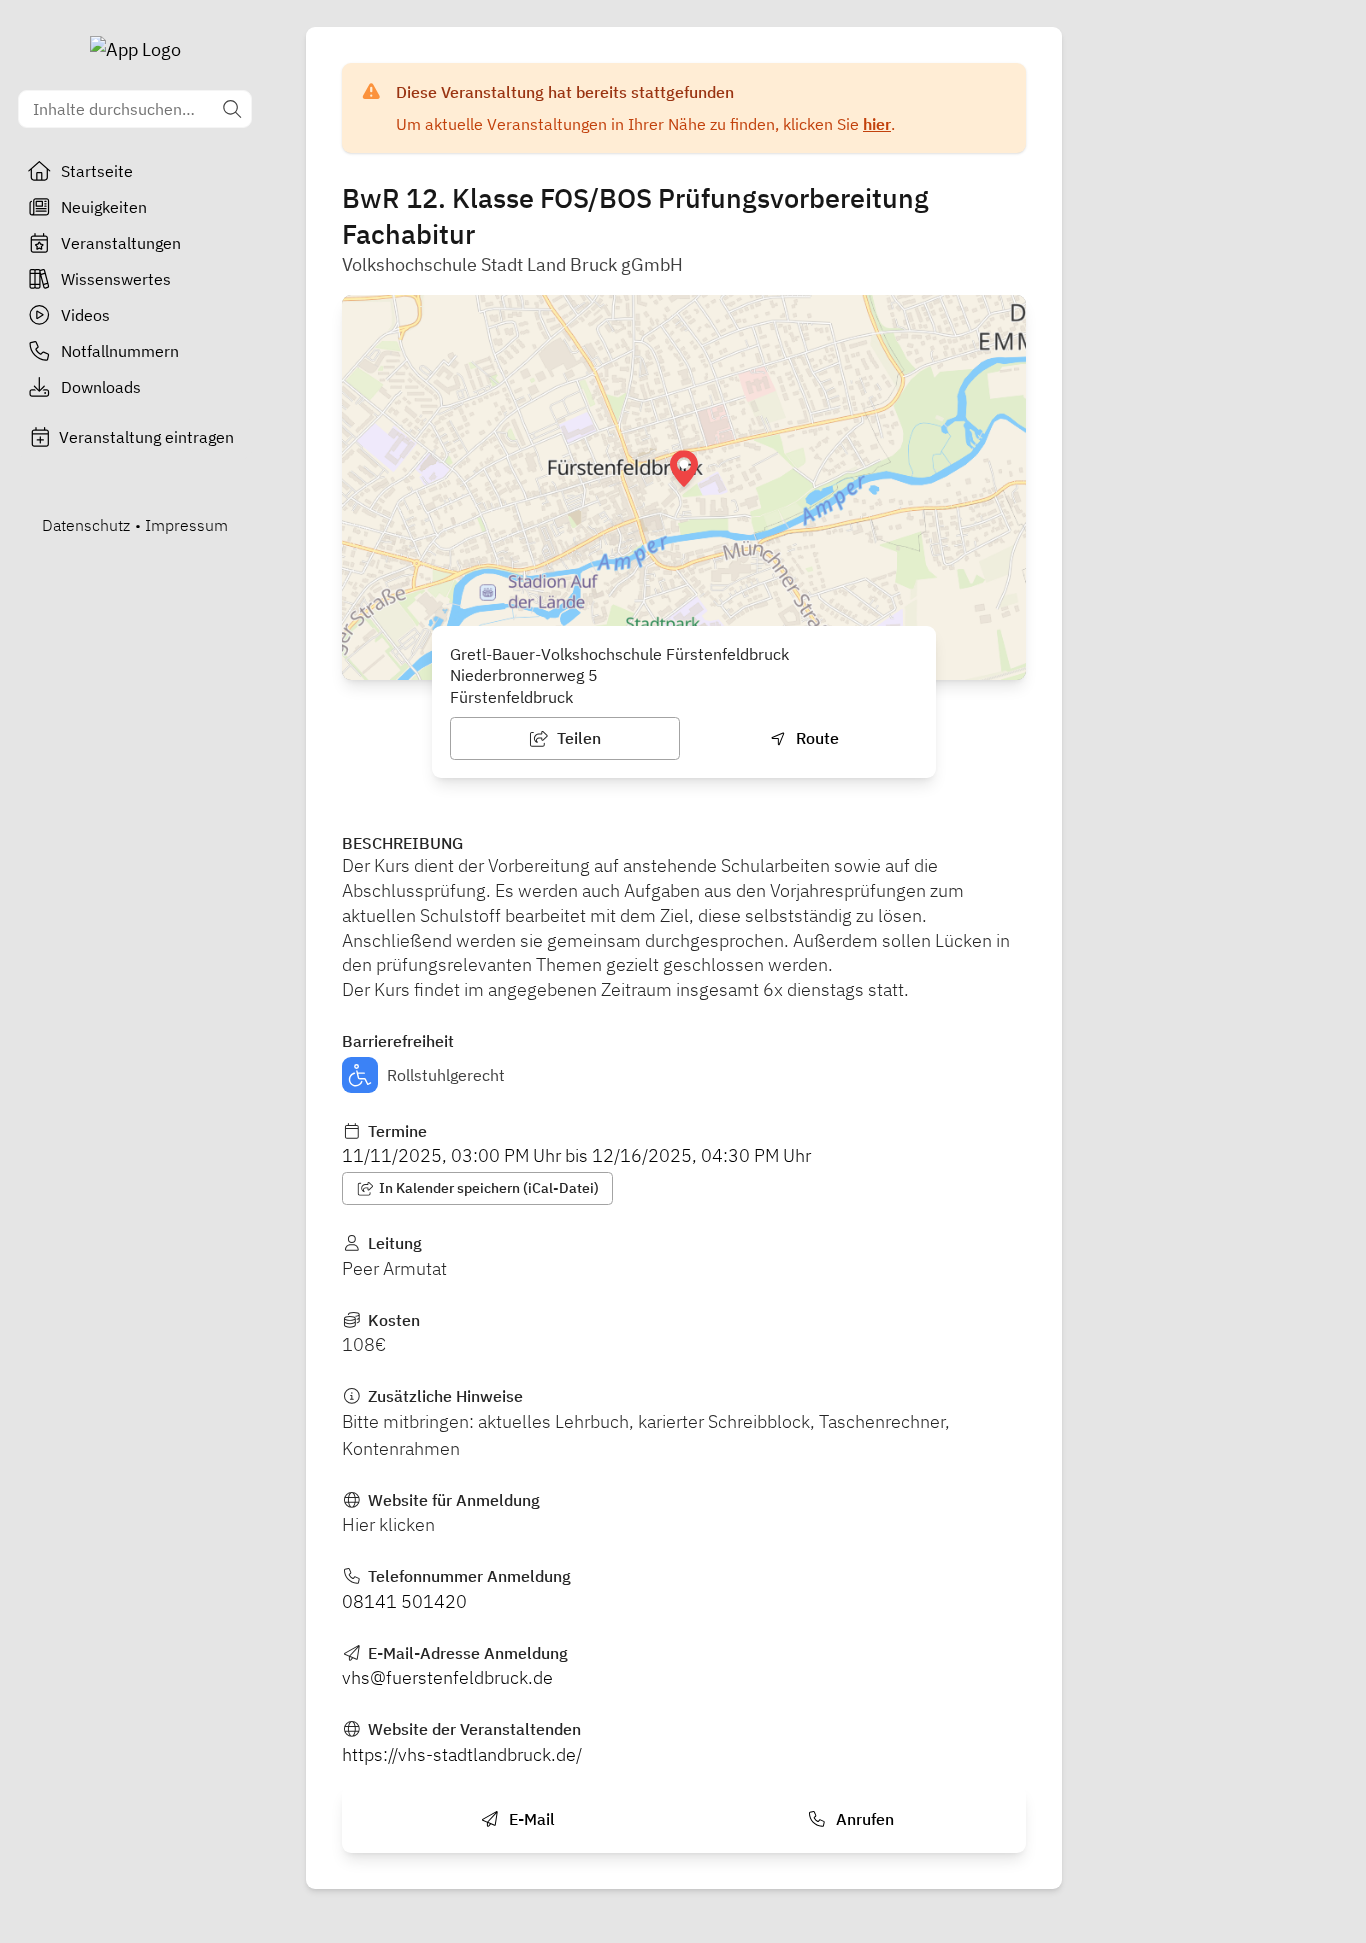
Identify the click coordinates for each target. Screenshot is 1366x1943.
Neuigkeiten (104, 207)
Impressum (186, 525)
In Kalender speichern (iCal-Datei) (487, 1188)
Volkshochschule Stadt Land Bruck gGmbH (512, 264)
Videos (85, 315)
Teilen (577, 738)
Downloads (101, 387)
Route (815, 738)
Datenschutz (86, 525)
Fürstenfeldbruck (511, 697)
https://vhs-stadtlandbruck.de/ (462, 1754)
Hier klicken (388, 1524)
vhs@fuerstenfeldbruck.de (447, 1677)
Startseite (97, 171)
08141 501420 (404, 1601)
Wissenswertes (116, 279)
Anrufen (863, 1819)
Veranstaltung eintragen (146, 437)
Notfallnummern (120, 351)
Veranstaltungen (121, 243)
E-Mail (530, 1819)
